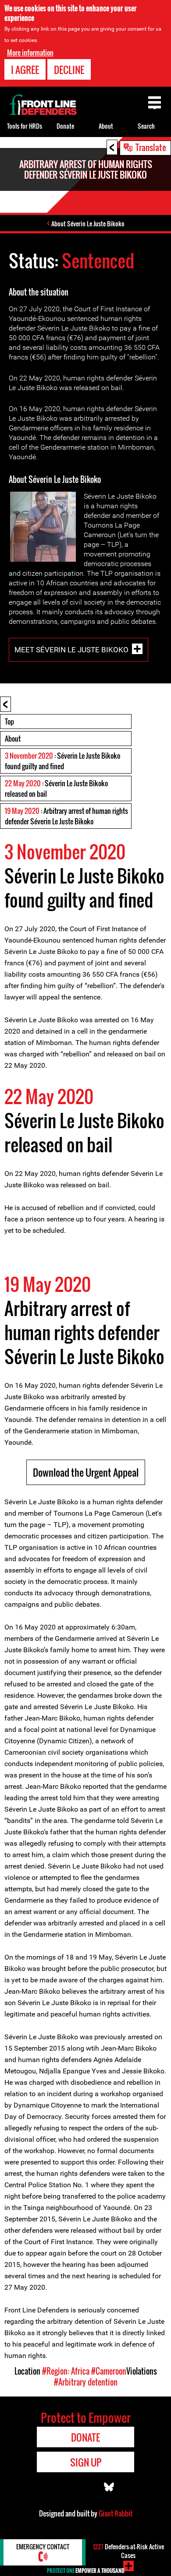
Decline (69, 70)
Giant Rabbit (116, 2513)
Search (146, 126)
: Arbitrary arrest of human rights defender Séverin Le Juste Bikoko (66, 816)
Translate (151, 147)
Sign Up (86, 2462)
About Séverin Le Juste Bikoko (88, 223)
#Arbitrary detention (86, 2382)
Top (9, 721)
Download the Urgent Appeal (86, 1472)
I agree (25, 70)
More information (30, 53)
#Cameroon (109, 2371)
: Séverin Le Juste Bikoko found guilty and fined (62, 761)
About (13, 739)
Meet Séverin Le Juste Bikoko (71, 649)
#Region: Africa (66, 2371)
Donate (65, 126)
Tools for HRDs (25, 126)
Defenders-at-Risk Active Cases (128, 2551)
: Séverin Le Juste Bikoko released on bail (56, 788)
